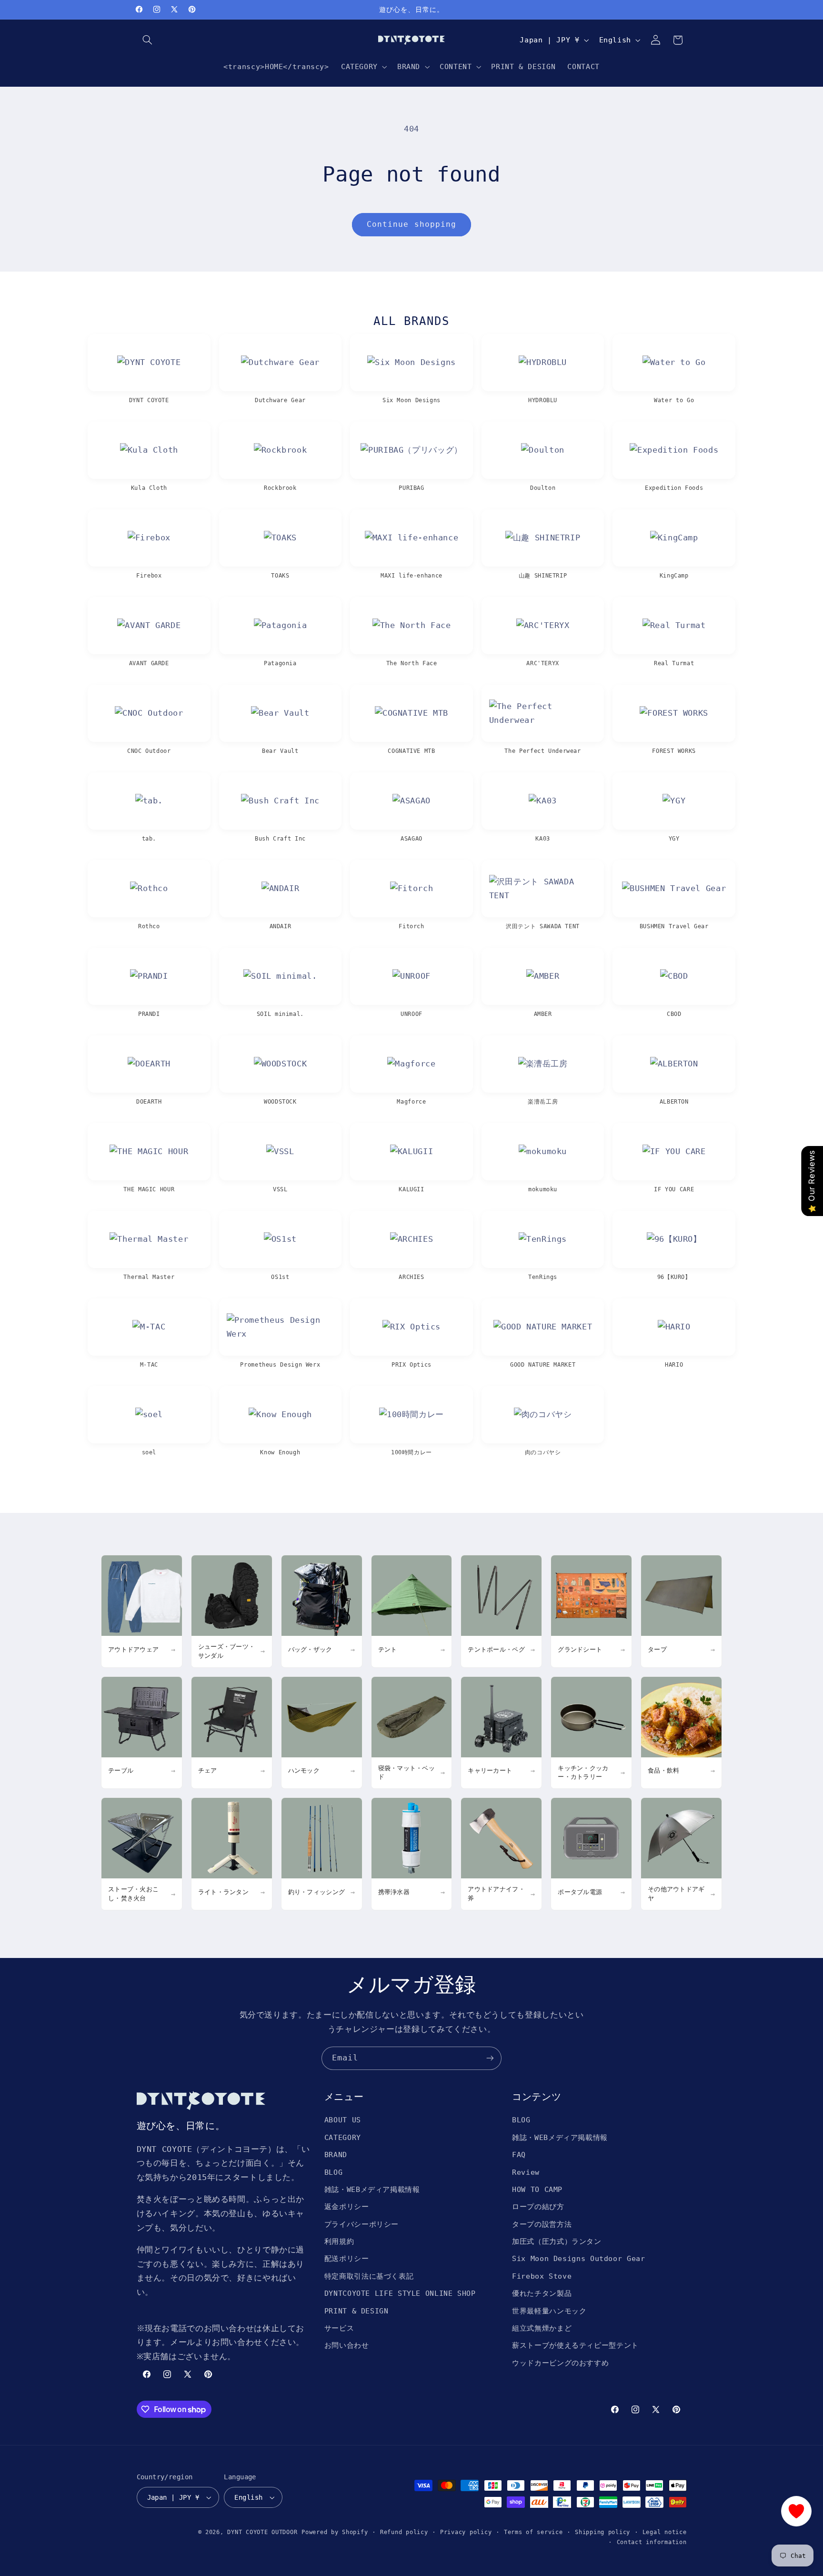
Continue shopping (411, 224)
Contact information (652, 2542)
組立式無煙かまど (542, 2328)
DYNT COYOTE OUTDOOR (262, 2532)
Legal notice (665, 2532)
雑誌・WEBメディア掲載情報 (372, 2189)
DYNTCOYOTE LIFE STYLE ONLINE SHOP (400, 2293)
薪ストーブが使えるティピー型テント (575, 2345)
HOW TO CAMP (537, 2189)
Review (526, 2172)
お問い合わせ (347, 2345)
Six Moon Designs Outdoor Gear (578, 2258)
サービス (339, 2328)
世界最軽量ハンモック (549, 2311)
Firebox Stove (542, 2276)
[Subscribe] (490, 2058)
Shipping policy (602, 2532)
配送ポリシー (347, 2258)
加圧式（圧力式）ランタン (557, 2241)
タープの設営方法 (542, 2224)
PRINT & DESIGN (356, 2311)
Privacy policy (466, 2532)
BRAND (336, 2155)
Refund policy (404, 2532)
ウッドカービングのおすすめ (560, 2363)
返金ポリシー (347, 2206)
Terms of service (533, 2532)
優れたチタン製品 (542, 2293)
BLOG (334, 2172)
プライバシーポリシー (361, 2224)
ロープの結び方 (538, 2206)
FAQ (519, 2155)
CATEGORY (343, 2137)
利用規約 (339, 2241)
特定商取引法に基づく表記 (369, 2276)
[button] (148, 40)
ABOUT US (343, 2120)
